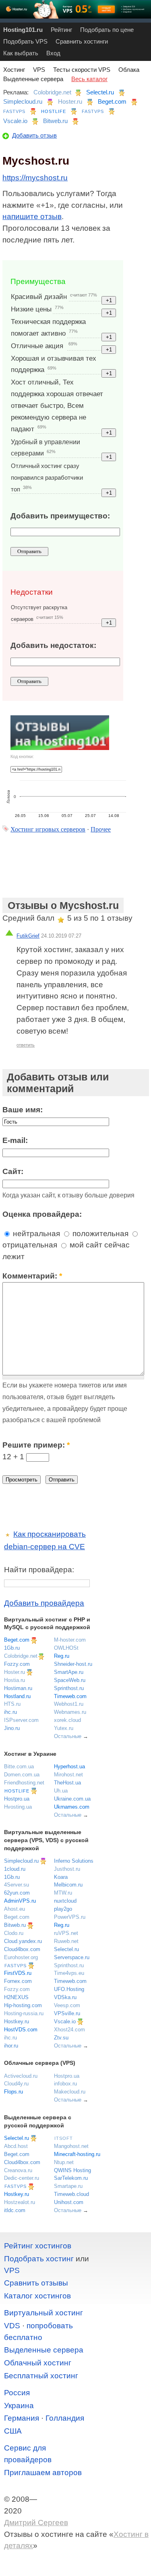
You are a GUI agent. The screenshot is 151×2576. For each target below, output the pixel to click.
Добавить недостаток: (53, 645)
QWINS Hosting (72, 2170)
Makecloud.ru (70, 2092)
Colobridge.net (52, 92)
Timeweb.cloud (71, 2194)
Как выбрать (21, 53)
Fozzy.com (17, 1664)
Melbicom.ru (68, 1885)
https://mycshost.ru (35, 178)
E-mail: (15, 1140)
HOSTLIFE (54, 111)
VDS (12, 2326)
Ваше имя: (23, 1110)
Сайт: (13, 1171)
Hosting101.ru (23, 30)
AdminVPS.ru (20, 1901)
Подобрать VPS (25, 41)
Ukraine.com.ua (72, 1799)
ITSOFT (64, 2138)
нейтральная (35, 1234)
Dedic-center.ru (22, 2178)
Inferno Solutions (74, 1861)
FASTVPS (14, 111)
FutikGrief (28, 936)
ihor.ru (11, 2046)
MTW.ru (63, 1893)
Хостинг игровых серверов (48, 829)
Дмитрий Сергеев (36, 2523)
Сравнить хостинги (82, 41)
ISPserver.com (21, 1720)
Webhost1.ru (69, 1704)
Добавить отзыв (34, 135)
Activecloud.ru (21, 2076)
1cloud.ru (15, 1869)
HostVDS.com (21, 2030)
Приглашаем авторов (43, 2473)
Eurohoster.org (21, 1957)
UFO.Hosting (69, 1989)
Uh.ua (61, 1791)
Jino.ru (12, 1728)
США (13, 2431)
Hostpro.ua (17, 1799)
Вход (53, 53)
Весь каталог (89, 79)
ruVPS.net (66, 1933)
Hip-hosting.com (23, 2005)
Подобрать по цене (107, 30)
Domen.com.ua (22, 1775)
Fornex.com (18, 1981)
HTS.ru (12, 1704)
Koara (61, 1877)
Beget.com (112, 101)
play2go (63, 1909)
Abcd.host (16, 2146)
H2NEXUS (16, 1997)
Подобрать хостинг (39, 2259)
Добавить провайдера (44, 1603)
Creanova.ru (18, 2170)
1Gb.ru (12, 1648)
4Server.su (17, 1885)
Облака (129, 70)
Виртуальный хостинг (43, 2313)
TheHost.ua (67, 1783)
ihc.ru (10, 1712)
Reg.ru (62, 1656)
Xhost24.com (69, 2030)
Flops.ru (13, 2092)
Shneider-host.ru (73, 1664)
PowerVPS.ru (70, 1917)
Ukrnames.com (72, 1807)
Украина (19, 2406)
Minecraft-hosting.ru (77, 2154)
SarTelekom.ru (71, 2178)
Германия (22, 2418)
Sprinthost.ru (69, 1688)
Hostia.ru (14, 1680)
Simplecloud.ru (23, 101)
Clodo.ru (14, 1933)
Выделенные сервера (33, 79)
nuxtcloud (65, 1901)
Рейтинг (61, 30)
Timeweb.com (70, 1696)
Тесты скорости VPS (82, 70)
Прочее (101, 829)
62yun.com (17, 1893)
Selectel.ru (100, 92)
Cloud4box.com (22, 1949)
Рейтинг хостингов (38, 2246)
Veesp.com (67, 2005)
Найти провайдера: (39, 1570)
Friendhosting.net (24, 1783)
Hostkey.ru (17, 2021)
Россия (17, 2393)
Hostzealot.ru (20, 2202)
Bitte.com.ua (19, 1766)
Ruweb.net (66, 1941)
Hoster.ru (70, 101)
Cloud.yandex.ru (23, 1941)
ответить (26, 1045)
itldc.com (15, 2210)
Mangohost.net (71, 2146)
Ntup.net (64, 2162)
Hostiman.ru (18, 1688)
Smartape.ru (68, 2186)
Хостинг (14, 70)
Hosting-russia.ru (24, 2013)
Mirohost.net (68, 1775)
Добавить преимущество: (60, 516)
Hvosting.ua (18, 1807)
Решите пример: (36, 1445)
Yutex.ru (64, 1728)
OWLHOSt (66, 1648)
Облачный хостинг (38, 2363)
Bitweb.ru (55, 121)
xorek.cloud (67, 1720)
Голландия (65, 2418)
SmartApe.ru (69, 1672)
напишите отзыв (32, 216)
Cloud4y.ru (16, 2084)
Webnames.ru (70, 1712)
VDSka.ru (65, 1997)
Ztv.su (61, 2038)
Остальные (68, 1736)
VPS (39, 70)
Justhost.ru (67, 1869)
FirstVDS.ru (18, 1973)
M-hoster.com (70, 1640)
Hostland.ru (17, 1696)
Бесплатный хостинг (41, 2376)
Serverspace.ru (72, 1957)
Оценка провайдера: (42, 1214)
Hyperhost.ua (69, 1766)
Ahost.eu (14, 1909)
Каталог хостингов (37, 2296)
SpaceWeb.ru (70, 1680)
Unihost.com (69, 2202)
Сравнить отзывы (36, 2283)
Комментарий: (32, 1276)
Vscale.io (15, 121)
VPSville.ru (67, 2013)
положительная (99, 1234)
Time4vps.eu (69, 1973)
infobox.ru (65, 2084)
